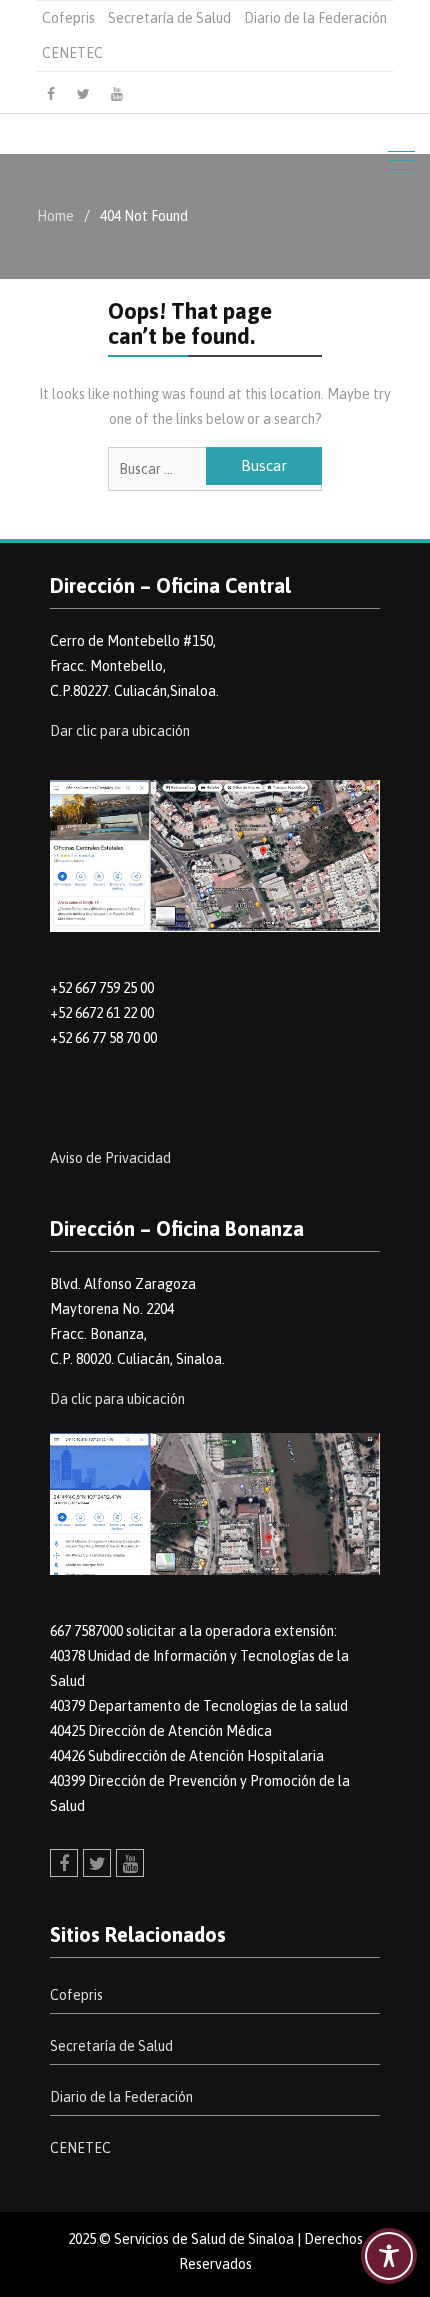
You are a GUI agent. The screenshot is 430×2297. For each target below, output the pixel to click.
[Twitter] (84, 94)
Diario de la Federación (315, 18)
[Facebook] (51, 94)
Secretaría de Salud (169, 18)
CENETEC (72, 53)
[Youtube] (117, 94)
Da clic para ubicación (117, 1399)
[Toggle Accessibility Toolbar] (389, 2256)
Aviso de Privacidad (110, 1158)
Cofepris (68, 18)
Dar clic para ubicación (120, 731)
